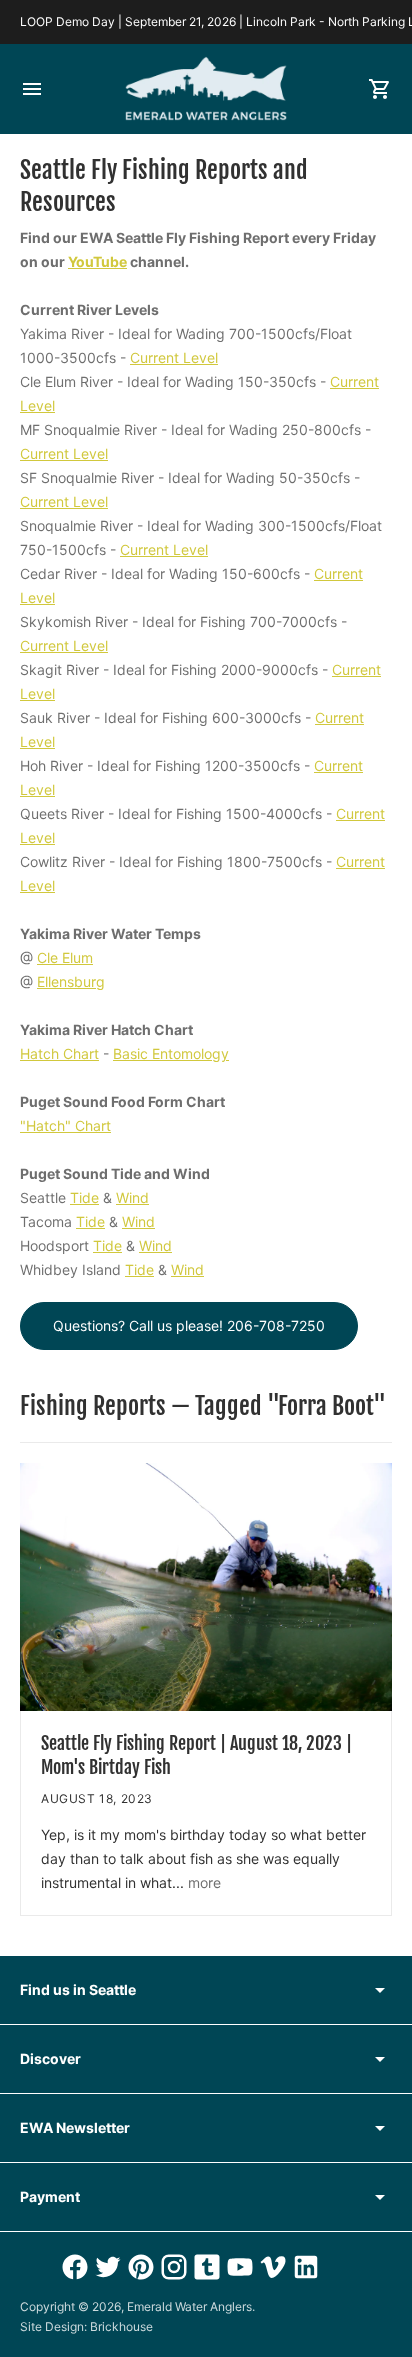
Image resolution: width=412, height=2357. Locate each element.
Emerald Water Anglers (189, 2306)
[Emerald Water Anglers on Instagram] (171, 2267)
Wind (132, 1197)
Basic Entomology (171, 1053)
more (204, 1882)
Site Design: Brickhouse (86, 2326)
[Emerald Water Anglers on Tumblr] (204, 2267)
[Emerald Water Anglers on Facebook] (72, 2267)
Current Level (174, 357)
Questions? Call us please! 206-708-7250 (189, 1325)
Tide (84, 1197)
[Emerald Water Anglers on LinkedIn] (303, 2267)
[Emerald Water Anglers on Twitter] (105, 2267)
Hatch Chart (59, 1053)
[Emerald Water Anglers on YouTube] (237, 2267)
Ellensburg (71, 981)
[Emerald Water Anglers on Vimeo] (270, 2267)
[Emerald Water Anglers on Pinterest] (138, 2267)
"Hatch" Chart (65, 1125)
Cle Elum (65, 957)
